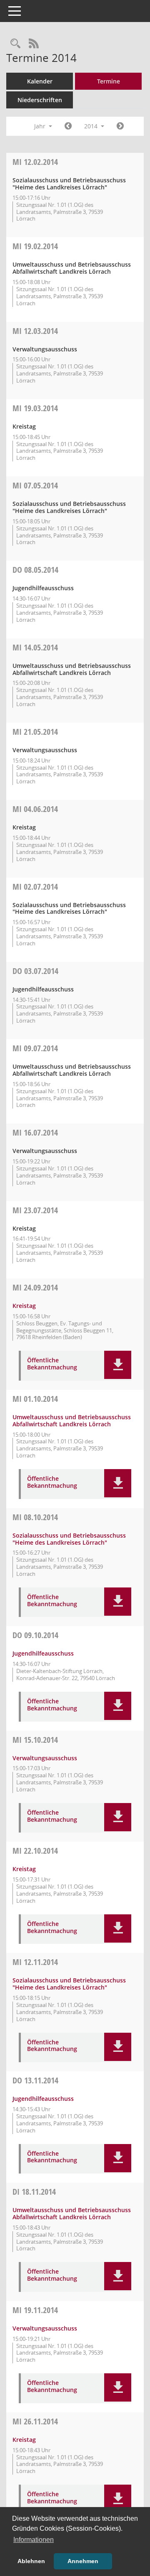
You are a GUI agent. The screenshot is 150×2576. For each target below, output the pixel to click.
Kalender (40, 81)
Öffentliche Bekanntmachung (52, 1364)
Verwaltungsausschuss (45, 1758)
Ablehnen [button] (31, 2561)
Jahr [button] (41, 126)
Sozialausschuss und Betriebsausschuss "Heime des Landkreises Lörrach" (69, 1539)
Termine (109, 81)
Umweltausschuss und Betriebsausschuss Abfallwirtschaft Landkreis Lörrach (72, 1420)
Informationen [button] (34, 2540)
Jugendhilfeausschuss (43, 1653)
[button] (118, 1365)
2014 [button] (92, 126)
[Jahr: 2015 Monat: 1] (120, 126)
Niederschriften (40, 100)
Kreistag (24, 1306)
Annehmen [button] (83, 2561)
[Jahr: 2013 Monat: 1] (68, 126)
